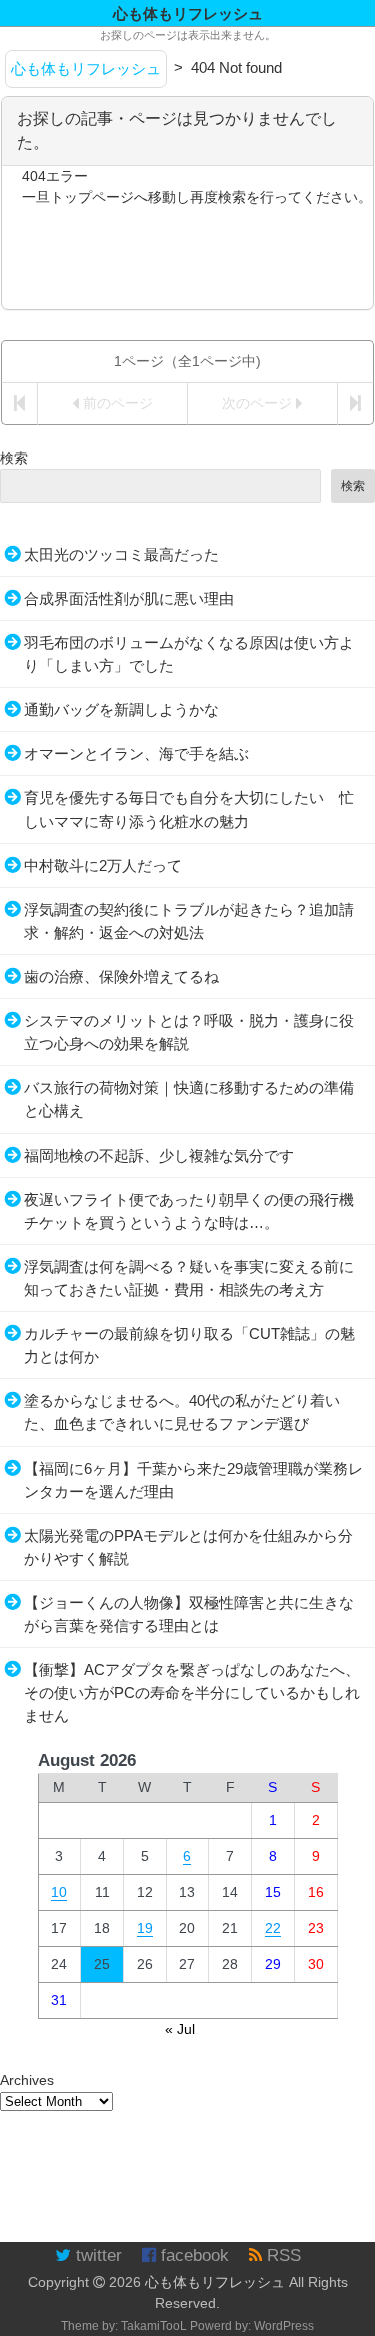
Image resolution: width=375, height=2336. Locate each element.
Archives (27, 2080)
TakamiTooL (154, 2326)
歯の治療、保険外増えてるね (121, 976)
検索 (14, 458)
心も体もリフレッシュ (215, 2282)
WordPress (284, 2326)
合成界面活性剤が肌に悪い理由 (129, 598)
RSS (281, 2255)
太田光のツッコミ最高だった (121, 554)
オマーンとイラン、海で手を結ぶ (136, 753)
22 (273, 1928)
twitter (96, 2255)
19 (145, 1928)
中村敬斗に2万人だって (103, 865)
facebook (192, 2255)
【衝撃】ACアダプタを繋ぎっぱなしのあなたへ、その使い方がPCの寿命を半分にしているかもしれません (192, 1692)
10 (59, 1892)
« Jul (180, 2029)
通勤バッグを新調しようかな (121, 709)
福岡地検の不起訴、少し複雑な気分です (159, 1155)
